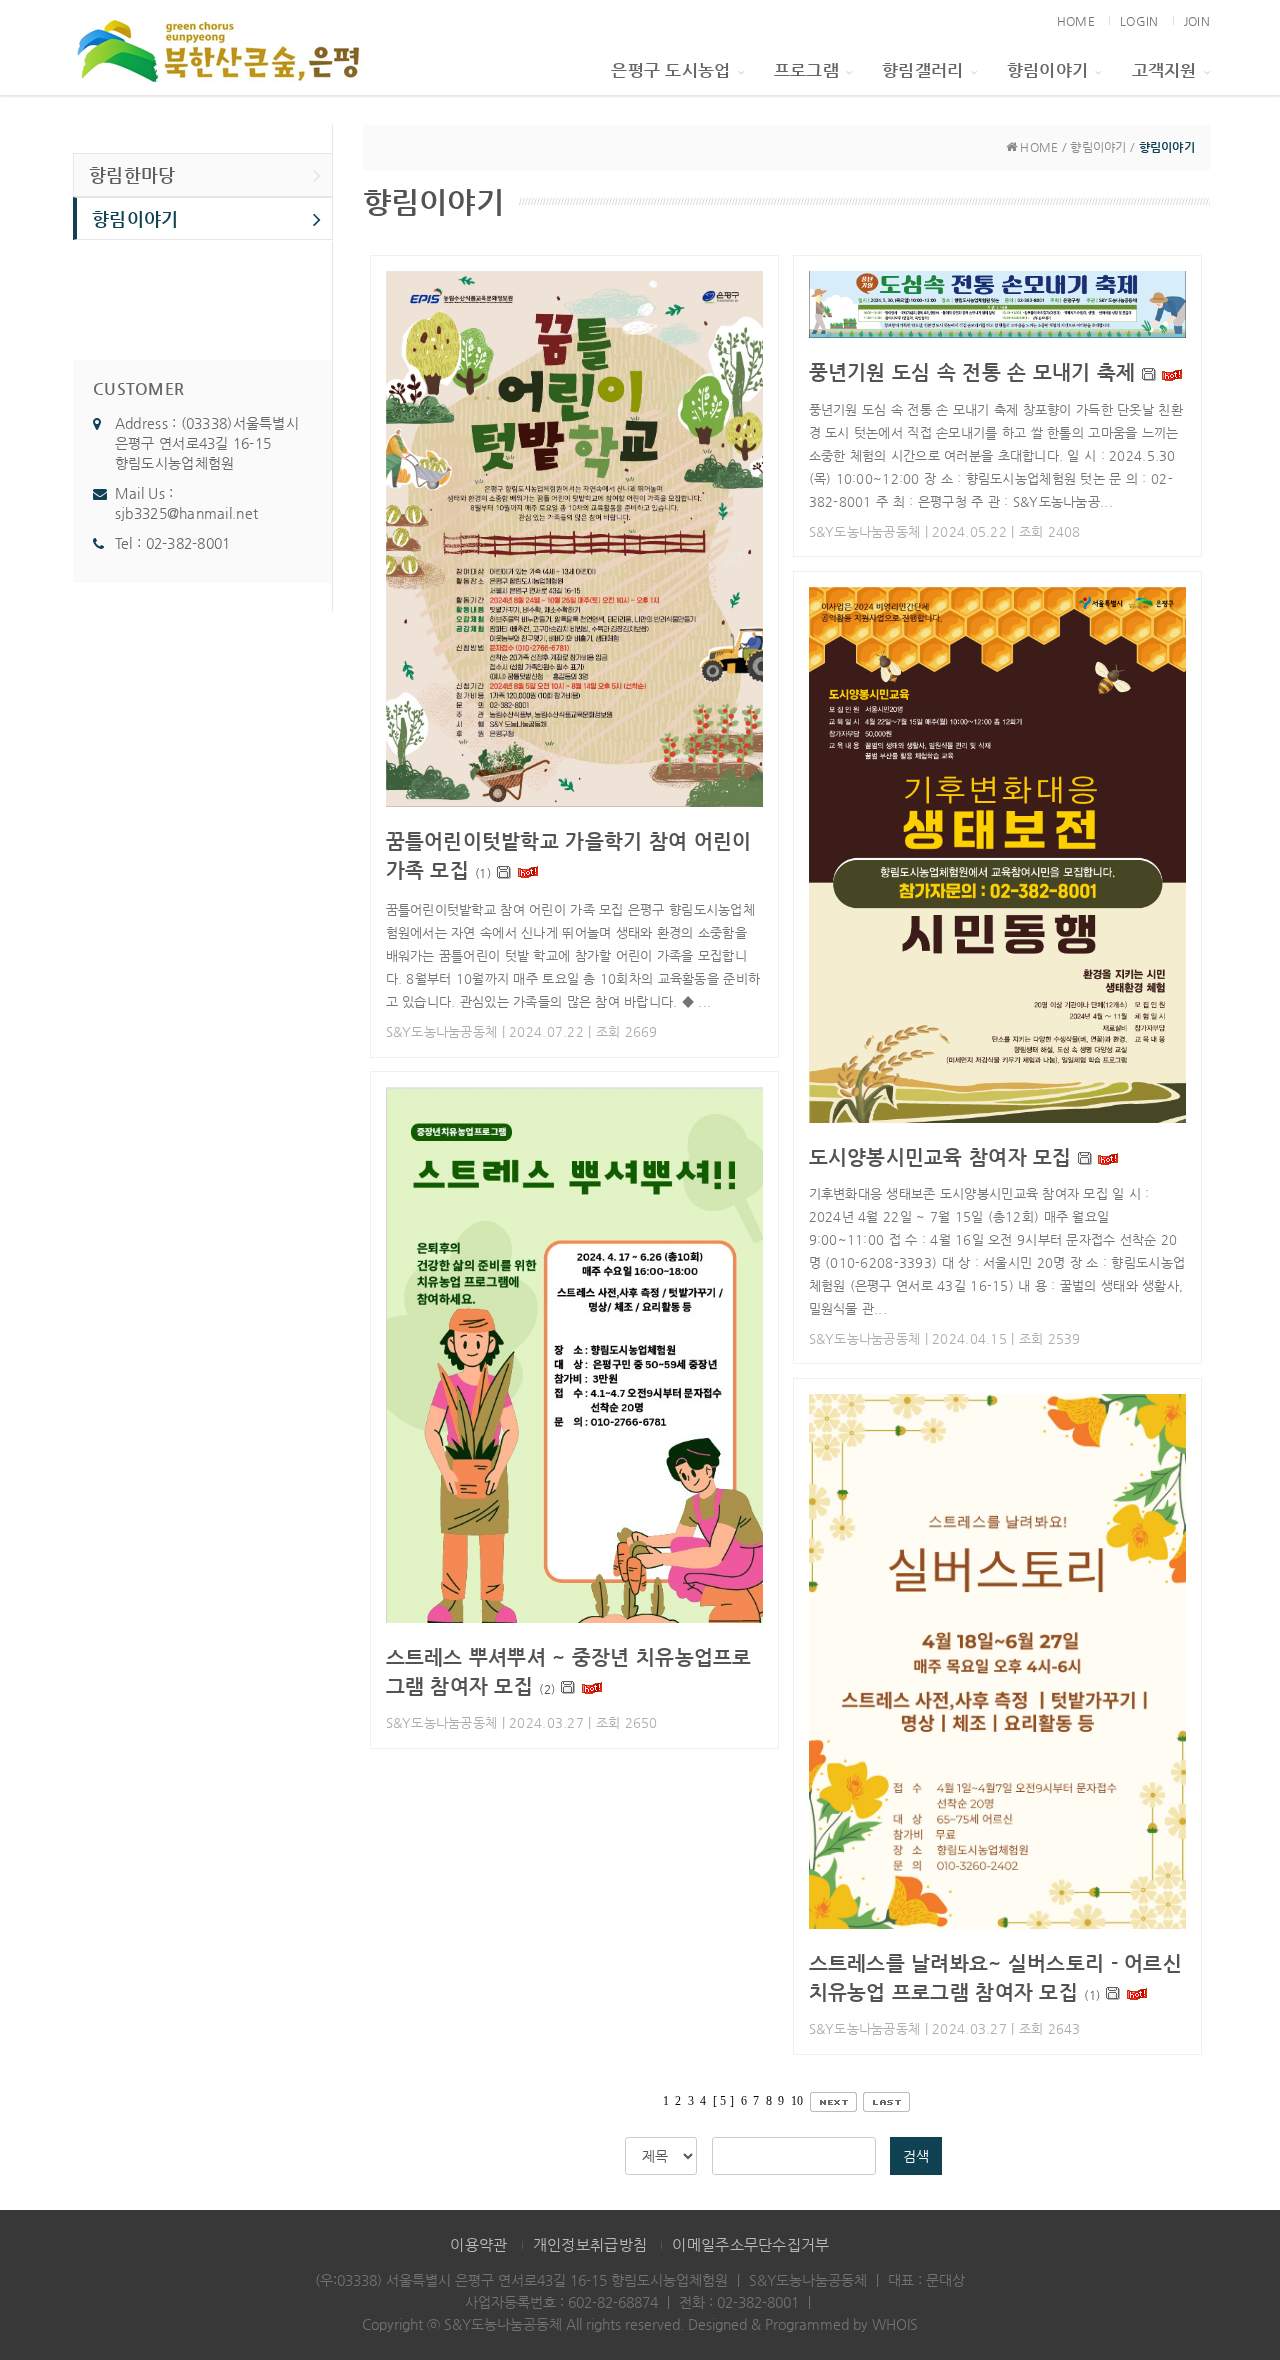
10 (797, 2101)
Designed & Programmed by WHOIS (803, 2324)
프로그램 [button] (806, 70)
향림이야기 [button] (1047, 70)
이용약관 (478, 2244)
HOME (1076, 21)
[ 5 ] (723, 2101)
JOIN (1197, 21)
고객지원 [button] (1164, 70)
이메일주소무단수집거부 (750, 2244)
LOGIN (1139, 21)
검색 (916, 2156)
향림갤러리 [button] (922, 70)
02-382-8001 (188, 543)
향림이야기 (135, 218)
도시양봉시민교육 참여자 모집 (940, 1157)
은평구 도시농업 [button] (670, 70)
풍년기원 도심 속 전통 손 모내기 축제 (972, 372)
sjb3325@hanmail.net (186, 513)
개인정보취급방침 (590, 2244)
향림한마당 (132, 174)
